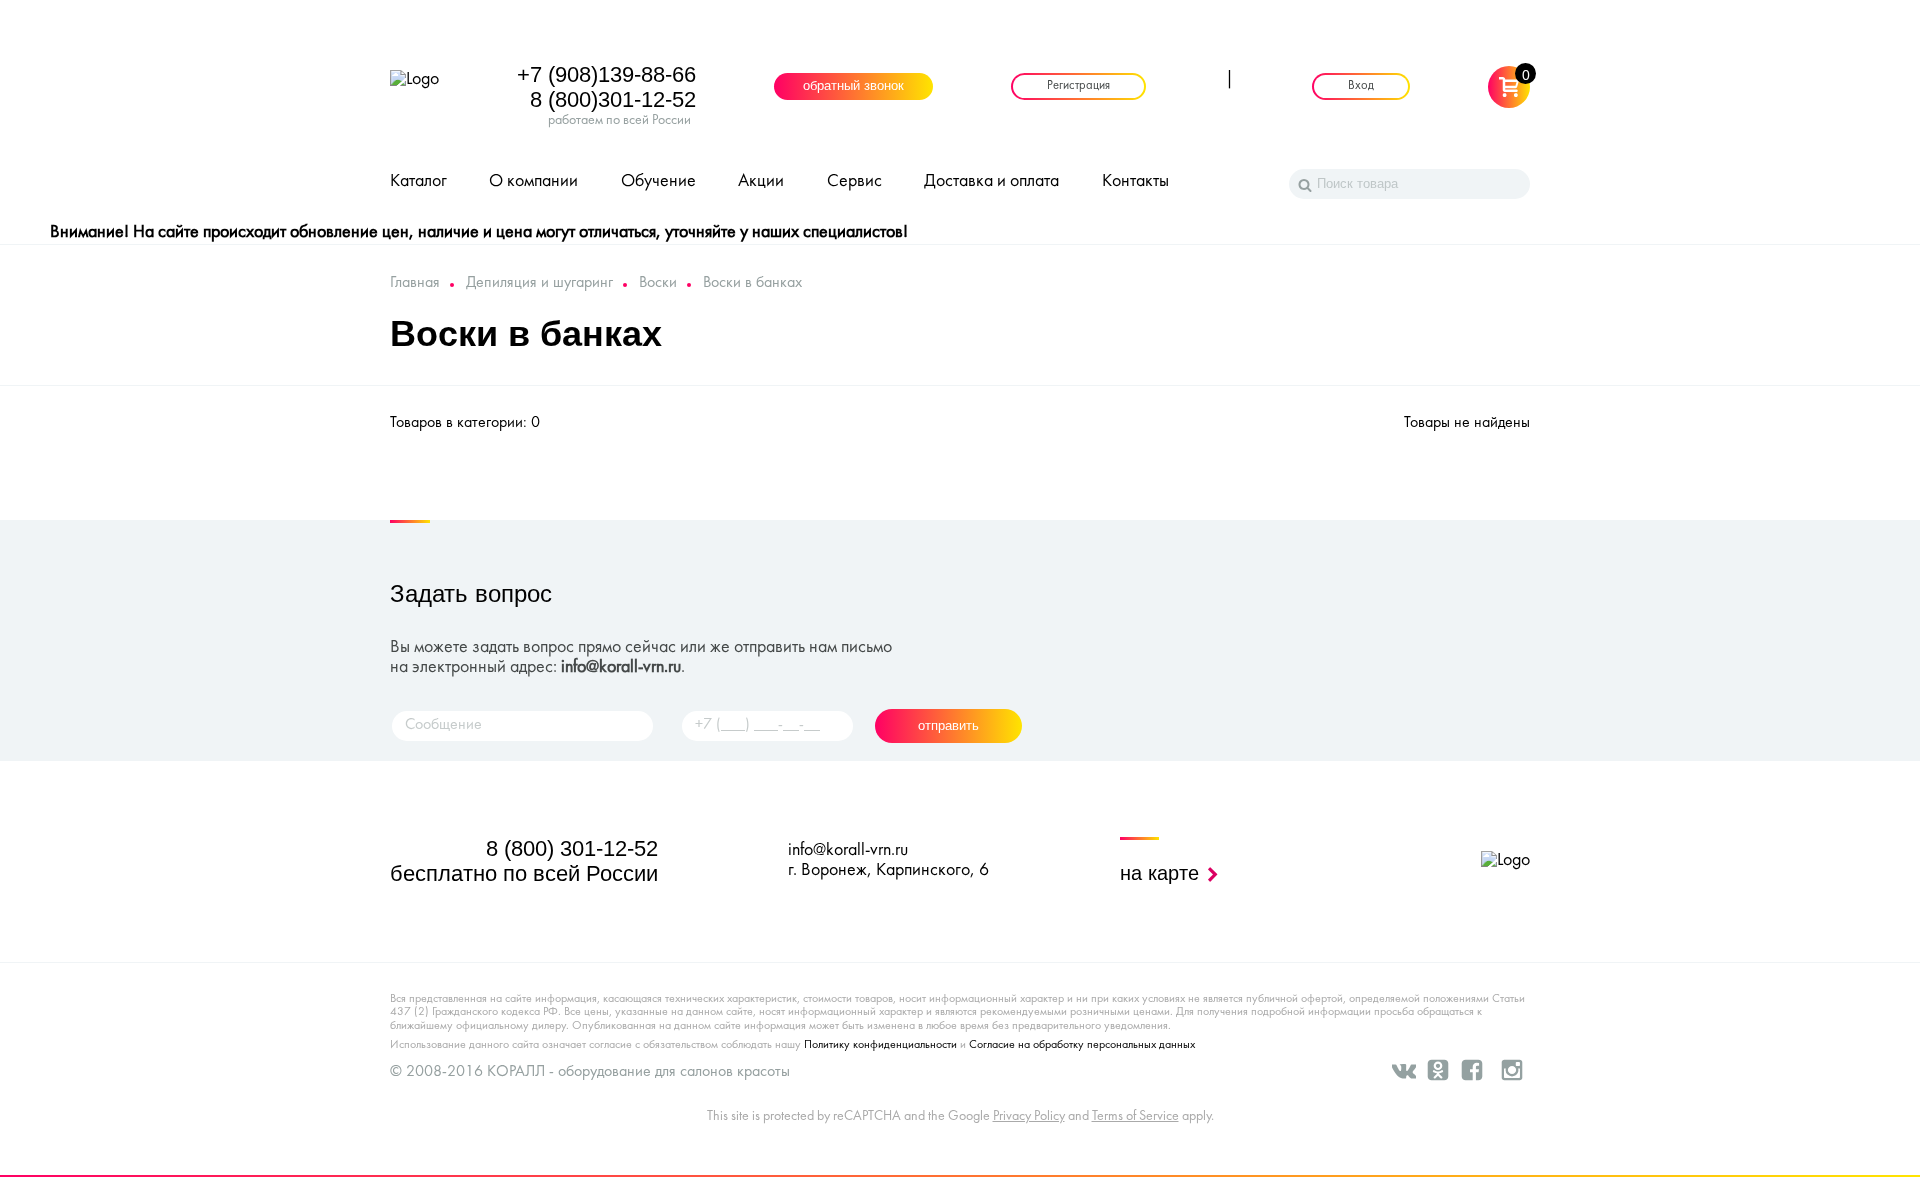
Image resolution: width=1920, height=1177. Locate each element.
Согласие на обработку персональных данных (1082, 1045)
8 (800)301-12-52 (613, 99)
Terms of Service (1135, 1116)
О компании (533, 181)
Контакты (1135, 181)
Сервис (854, 181)
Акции (761, 181)
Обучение (658, 181)
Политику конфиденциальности (880, 1045)
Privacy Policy (1029, 1116)
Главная (415, 283)
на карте (1162, 873)
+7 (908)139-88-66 (606, 74)
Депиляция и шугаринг (539, 283)
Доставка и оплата (991, 181)
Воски (658, 283)
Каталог (418, 181)
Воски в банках (752, 283)
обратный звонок (853, 87)
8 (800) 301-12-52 (572, 848)
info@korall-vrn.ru (621, 667)
